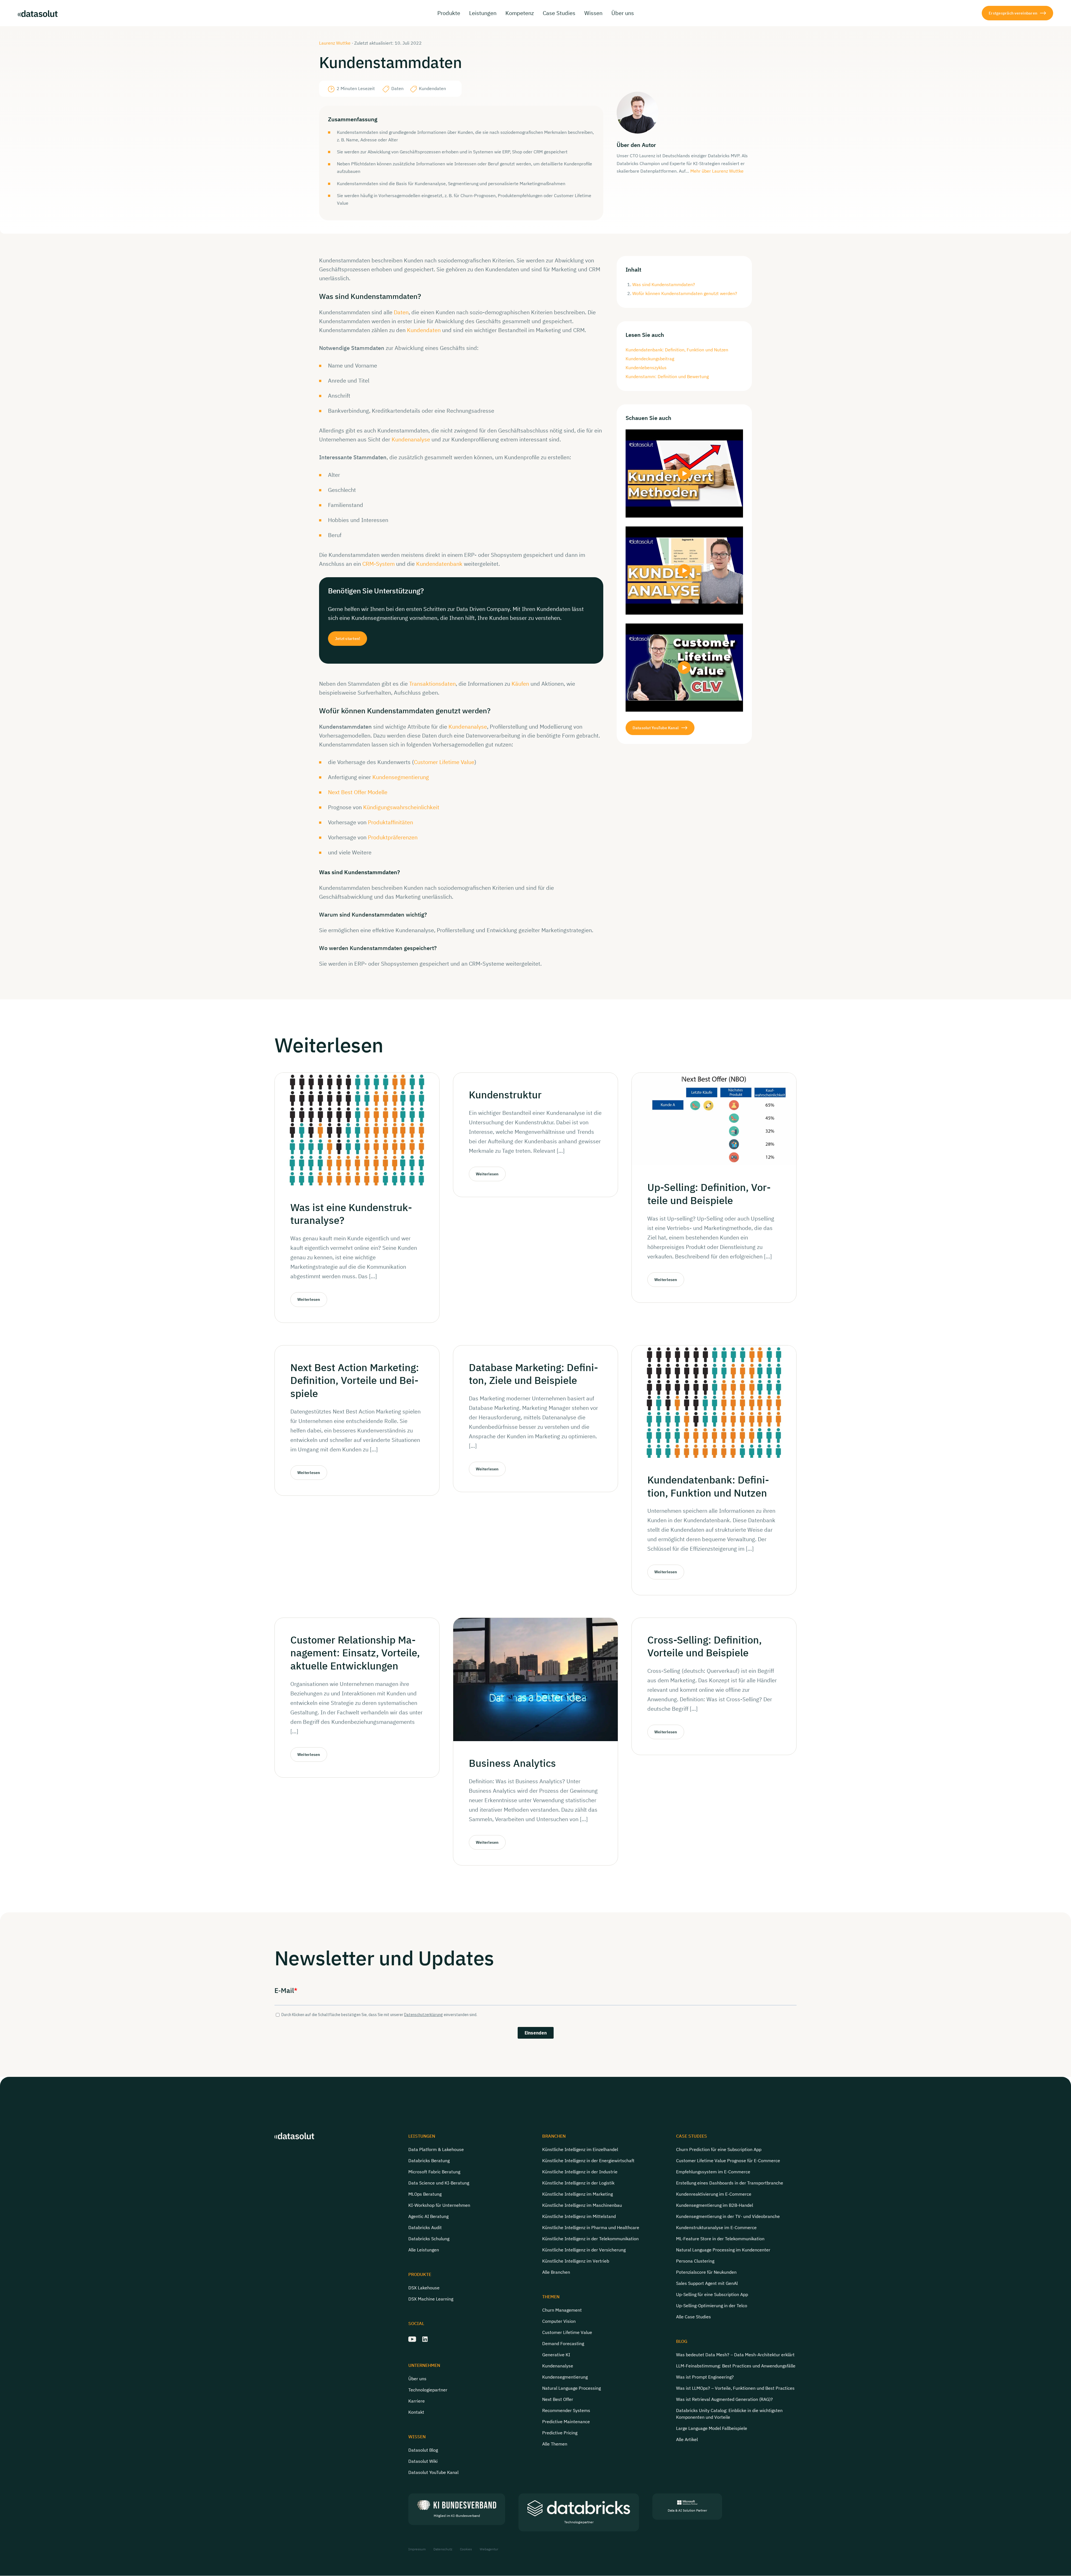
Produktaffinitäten (390, 822)
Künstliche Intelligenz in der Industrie (580, 2172)
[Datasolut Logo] (38, 13)
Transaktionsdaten (432, 684)
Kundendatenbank (439, 564)
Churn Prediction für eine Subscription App (719, 2149)
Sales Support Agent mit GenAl (707, 2283)
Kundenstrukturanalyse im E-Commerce (716, 2227)
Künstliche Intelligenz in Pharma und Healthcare (591, 2227)
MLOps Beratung (425, 2194)
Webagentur (489, 2549)
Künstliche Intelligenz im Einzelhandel (580, 2149)
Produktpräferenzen (393, 837)
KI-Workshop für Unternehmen (439, 2205)
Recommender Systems (566, 2410)
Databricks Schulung (429, 2239)
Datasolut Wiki (423, 2461)
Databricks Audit (425, 2227)
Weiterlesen (309, 1299)
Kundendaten (424, 330)
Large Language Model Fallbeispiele (712, 2428)
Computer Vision (559, 2321)
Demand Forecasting (563, 2343)
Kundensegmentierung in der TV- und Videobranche (728, 2216)
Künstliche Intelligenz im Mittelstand (579, 2216)
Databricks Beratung (429, 2161)
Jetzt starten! (348, 638)
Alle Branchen (556, 2272)
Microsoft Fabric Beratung (434, 2172)
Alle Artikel (687, 2439)
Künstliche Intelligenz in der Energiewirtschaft (588, 2161)
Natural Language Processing (571, 2388)
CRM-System (378, 564)
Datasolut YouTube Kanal (656, 728)
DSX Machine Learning (431, 2299)
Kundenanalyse (411, 439)
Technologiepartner (428, 2390)
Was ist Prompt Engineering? (705, 2377)
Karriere (417, 2401)
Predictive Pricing (560, 2433)
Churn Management (562, 2310)
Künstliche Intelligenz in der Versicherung (584, 2250)
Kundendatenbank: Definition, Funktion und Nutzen (677, 350)
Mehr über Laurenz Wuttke (717, 171)
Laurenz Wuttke (335, 43)
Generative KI (556, 2355)
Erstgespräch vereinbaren (1013, 13)
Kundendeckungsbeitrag (650, 359)
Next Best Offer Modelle (358, 792)
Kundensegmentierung (401, 777)
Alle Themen (555, 2444)
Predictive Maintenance (566, 2422)
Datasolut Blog (423, 2450)
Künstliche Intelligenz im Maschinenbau (582, 2205)
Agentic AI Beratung (428, 2216)
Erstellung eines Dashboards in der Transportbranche (730, 2183)
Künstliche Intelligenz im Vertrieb (576, 2261)
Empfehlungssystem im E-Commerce (713, 2172)
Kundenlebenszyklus (646, 368)
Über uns (417, 2379)
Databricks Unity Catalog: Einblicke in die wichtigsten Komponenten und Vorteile (729, 2414)
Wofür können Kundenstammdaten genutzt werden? (685, 293)
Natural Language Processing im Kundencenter (723, 2250)
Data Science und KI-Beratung (439, 2183)
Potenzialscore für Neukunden (706, 2272)
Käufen (520, 684)
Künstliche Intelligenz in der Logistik (578, 2183)
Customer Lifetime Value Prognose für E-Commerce (728, 2161)
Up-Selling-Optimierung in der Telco (712, 2306)
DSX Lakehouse (424, 2288)
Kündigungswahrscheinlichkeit (401, 807)
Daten (401, 312)
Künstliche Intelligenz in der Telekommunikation (590, 2239)
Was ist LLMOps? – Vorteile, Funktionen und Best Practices (735, 2388)
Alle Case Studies (694, 2317)
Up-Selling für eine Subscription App (712, 2294)
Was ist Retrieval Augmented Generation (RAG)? (724, 2399)
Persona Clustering (695, 2261)
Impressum (417, 2549)
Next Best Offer (558, 2399)
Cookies (466, 2549)
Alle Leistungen (424, 2250)
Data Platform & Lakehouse (436, 2149)
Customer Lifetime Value (444, 762)
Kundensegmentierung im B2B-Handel (715, 2205)
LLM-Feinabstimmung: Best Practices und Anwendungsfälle (736, 2366)
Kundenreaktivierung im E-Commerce (714, 2194)
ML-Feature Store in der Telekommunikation (720, 2239)
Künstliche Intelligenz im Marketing (577, 2194)
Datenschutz (443, 2549)
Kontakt (416, 2412)
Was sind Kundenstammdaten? (664, 284)
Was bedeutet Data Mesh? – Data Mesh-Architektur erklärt (735, 2355)
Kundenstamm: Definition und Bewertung (667, 376)
